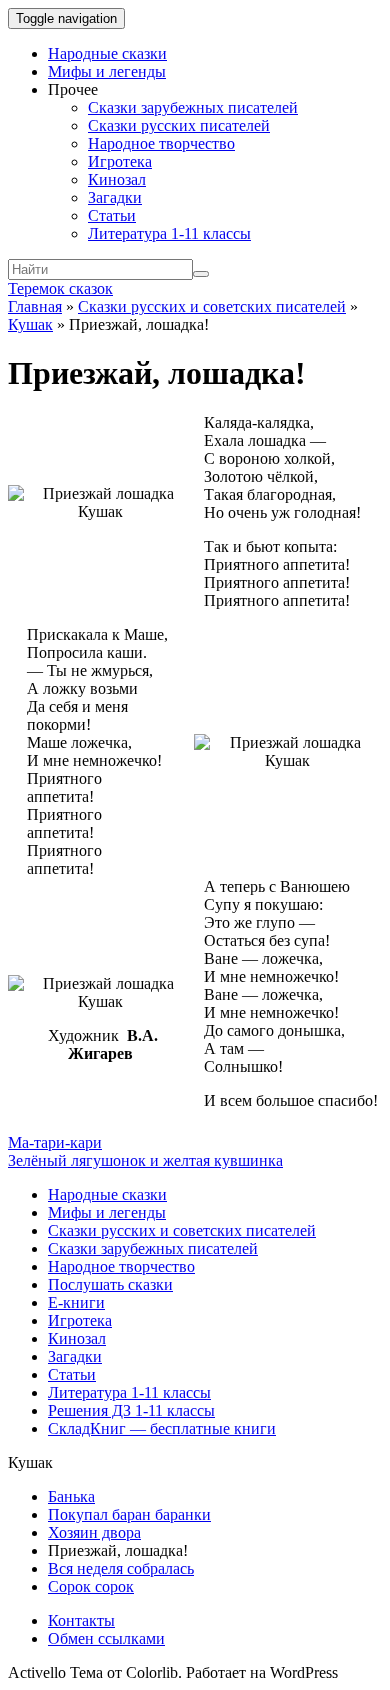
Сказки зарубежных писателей (193, 107)
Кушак (30, 324)
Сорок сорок (91, 1586)
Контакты (81, 1620)
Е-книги (76, 1302)
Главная (35, 306)
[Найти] (201, 274)
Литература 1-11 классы (169, 233)
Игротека (120, 161)
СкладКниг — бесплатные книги (162, 1428)
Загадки (115, 197)
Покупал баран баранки (129, 1514)
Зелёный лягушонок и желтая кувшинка (145, 1160)
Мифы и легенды (107, 71)
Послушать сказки (110, 1284)
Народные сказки (107, 53)
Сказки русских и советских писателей (212, 306)
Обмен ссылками (106, 1638)
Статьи (112, 215)
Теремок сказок (60, 288)
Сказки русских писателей (179, 125)
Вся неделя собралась (121, 1568)
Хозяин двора (94, 1532)
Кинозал (117, 179)
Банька (71, 1496)
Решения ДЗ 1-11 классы (131, 1410)
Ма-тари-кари (55, 1142)
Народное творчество (161, 143)
